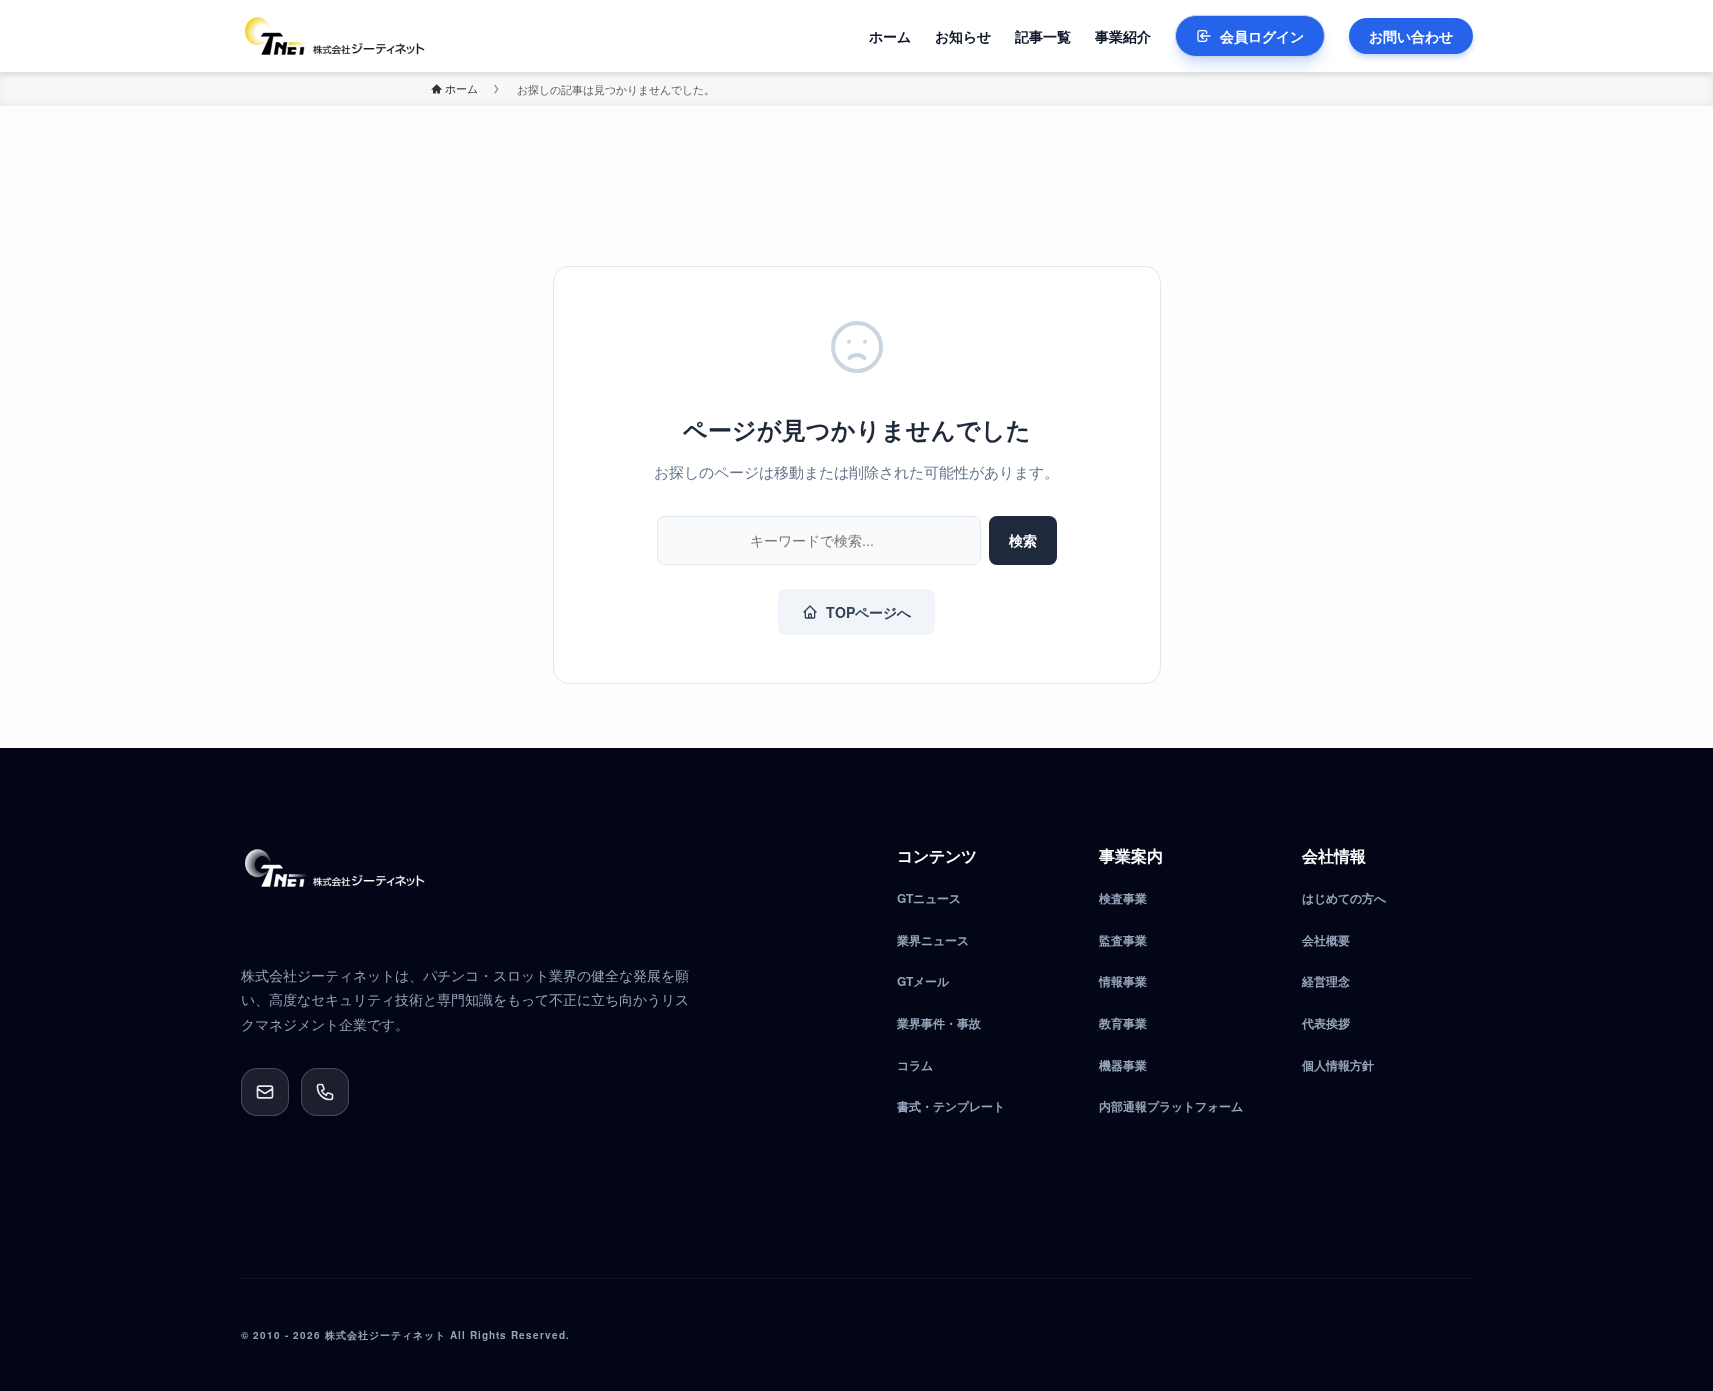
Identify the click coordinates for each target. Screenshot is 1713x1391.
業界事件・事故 (939, 1023)
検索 (1023, 540)
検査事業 (1123, 898)
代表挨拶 (1326, 1023)
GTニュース (929, 898)
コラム (915, 1065)
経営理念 (1326, 981)
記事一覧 (1043, 36)
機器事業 (1123, 1065)
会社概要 (1326, 940)
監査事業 (1123, 940)
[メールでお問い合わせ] (265, 1092)
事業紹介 (1123, 36)
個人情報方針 (1338, 1065)
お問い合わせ (1411, 36)
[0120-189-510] (325, 1092)
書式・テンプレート (951, 1106)
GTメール (923, 981)
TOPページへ (868, 612)
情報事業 (1123, 981)
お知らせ (963, 36)
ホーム (890, 36)
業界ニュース (933, 940)
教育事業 (1123, 1023)
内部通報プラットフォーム (1171, 1106)
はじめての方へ (1344, 898)
